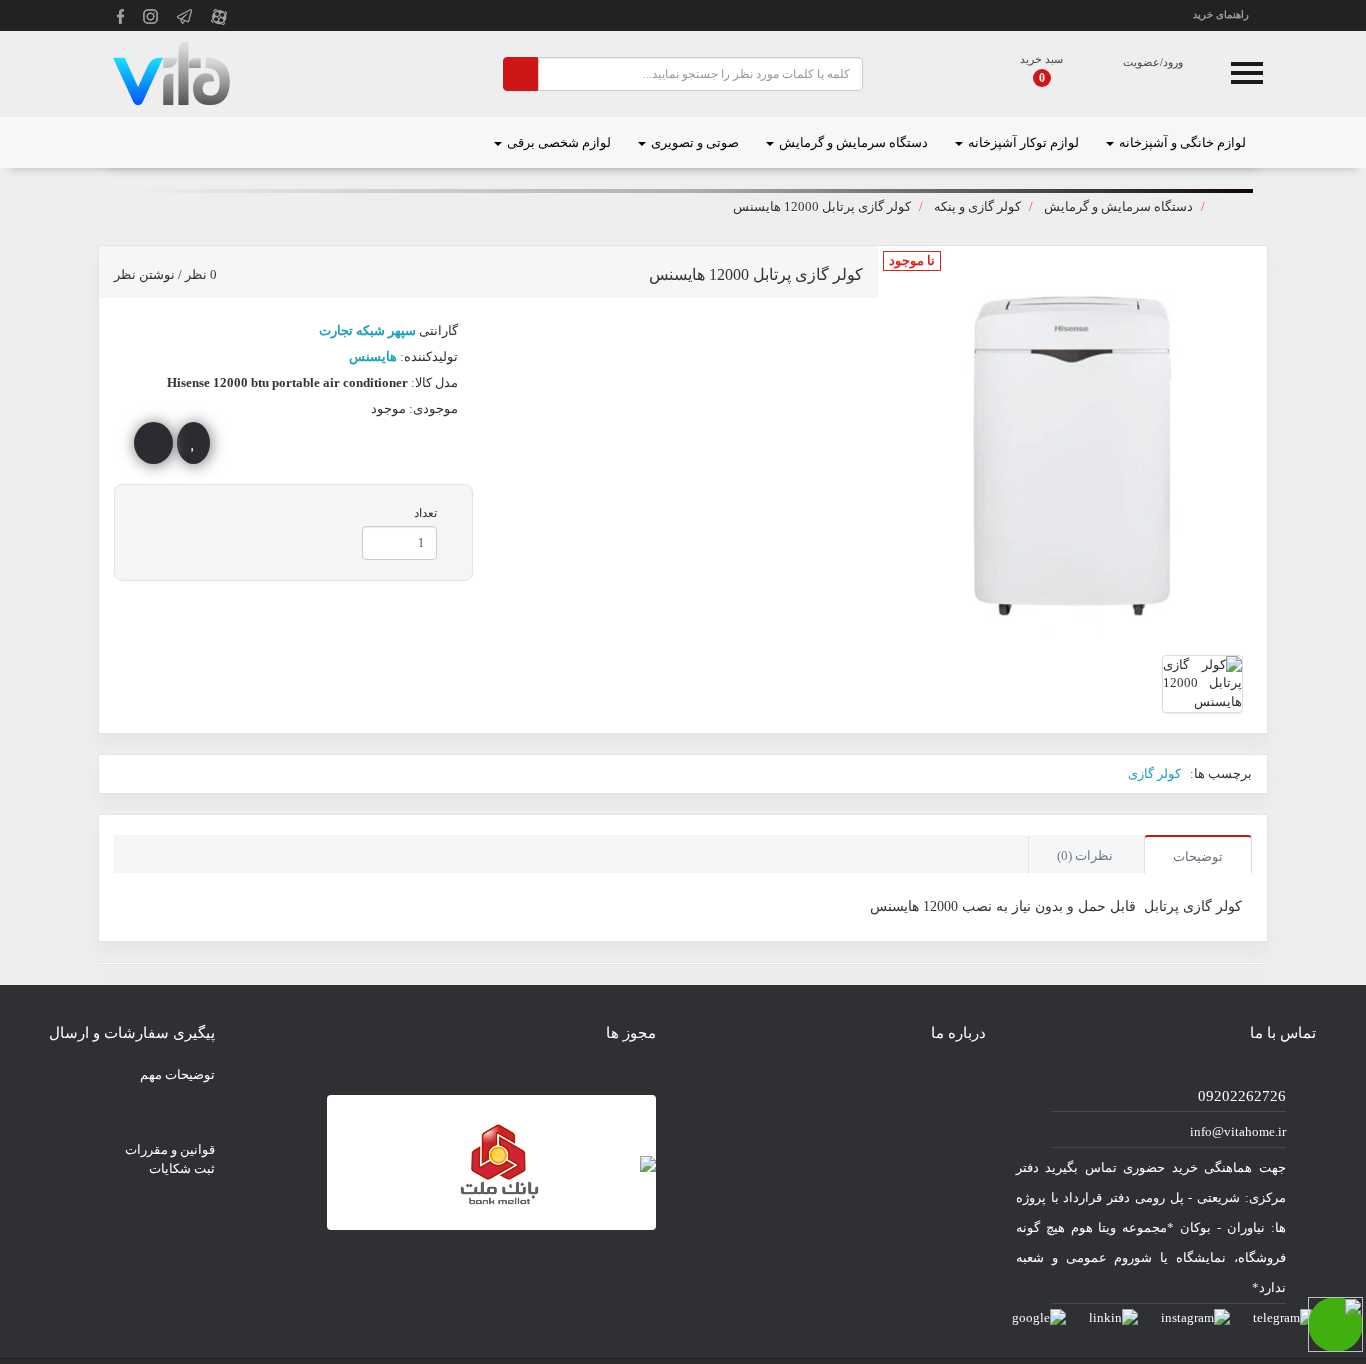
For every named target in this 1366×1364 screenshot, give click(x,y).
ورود (1173, 62)
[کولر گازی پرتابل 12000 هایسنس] (1203, 684)
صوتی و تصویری (693, 142)
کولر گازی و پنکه (977, 206)
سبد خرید (1041, 59)
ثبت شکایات (182, 1168)
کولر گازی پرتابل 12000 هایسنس (822, 206)
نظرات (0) (1085, 855)
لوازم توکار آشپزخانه (1022, 142)
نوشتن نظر (144, 274)
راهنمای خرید (1221, 14)
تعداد (425, 513)
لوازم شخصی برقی (557, 142)
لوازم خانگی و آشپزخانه (1181, 142)
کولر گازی (1154, 773)
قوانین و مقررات (170, 1149)
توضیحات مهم (177, 1074)
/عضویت (1143, 62)
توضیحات (1198, 856)
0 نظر (201, 274)
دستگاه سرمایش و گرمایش (852, 142)
